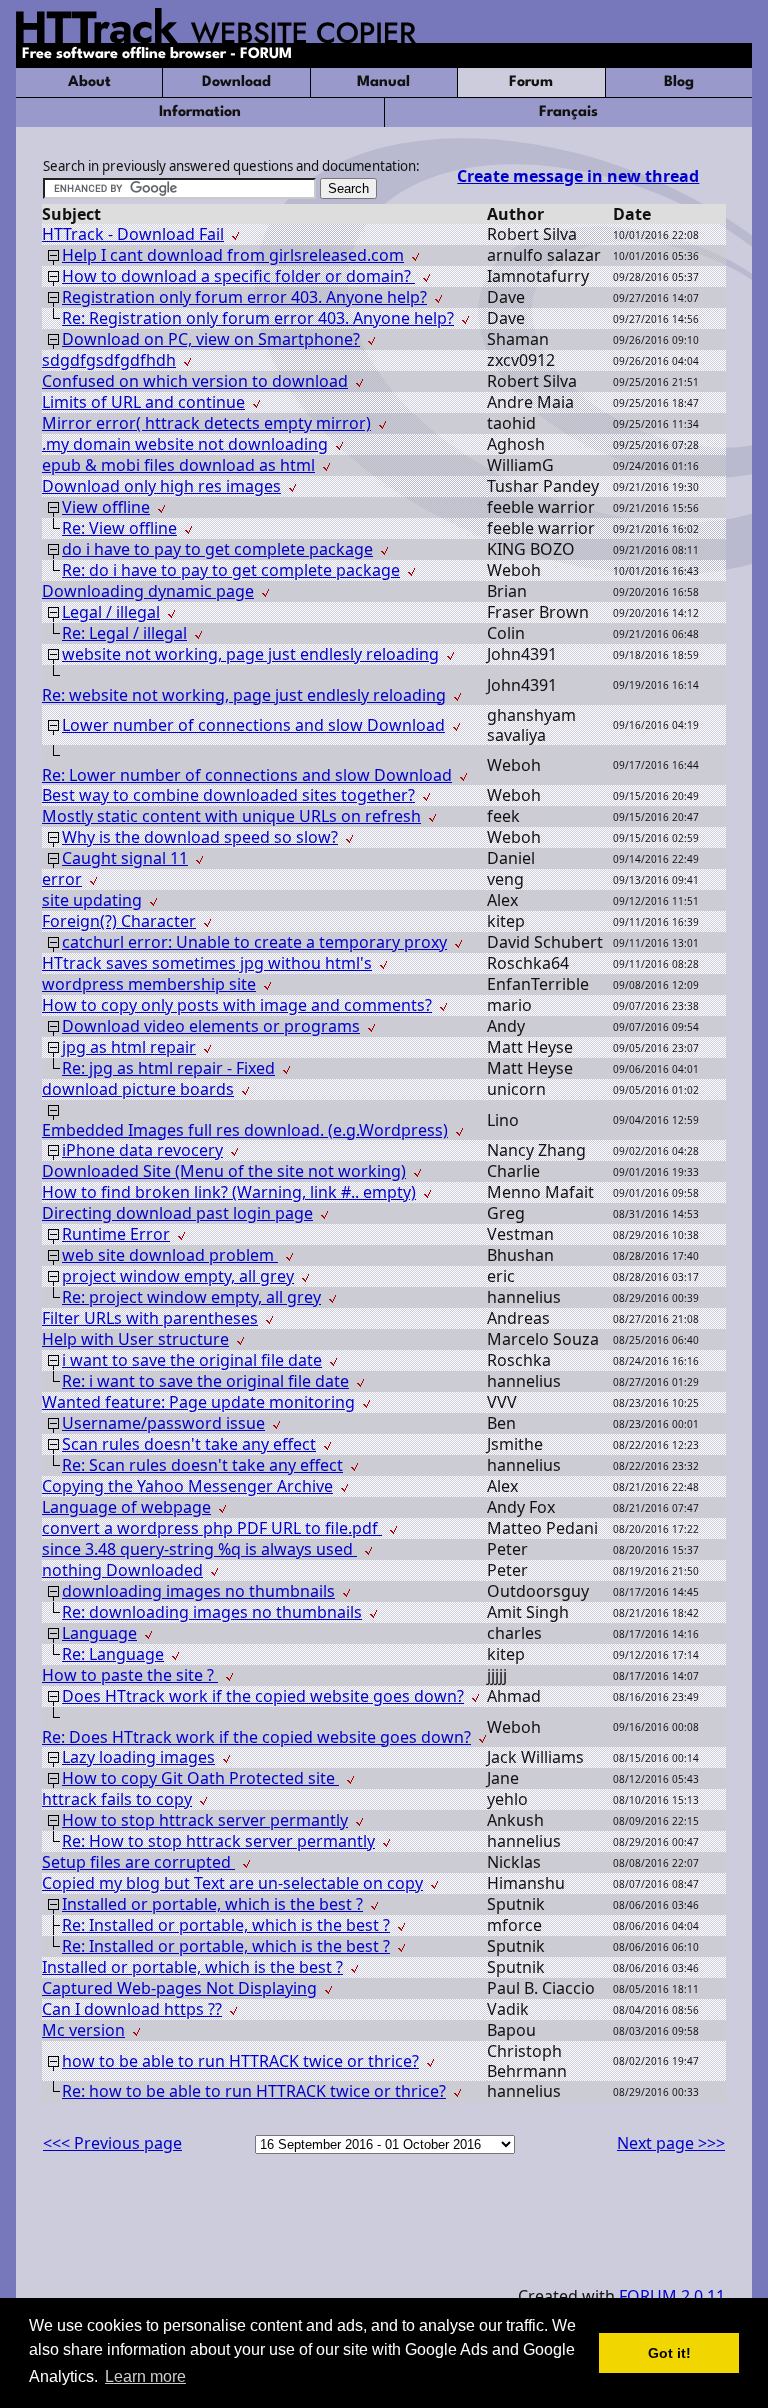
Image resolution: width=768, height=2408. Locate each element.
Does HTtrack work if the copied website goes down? (263, 1696)
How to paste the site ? (130, 1675)
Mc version (83, 2030)
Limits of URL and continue (143, 402)
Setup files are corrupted (138, 1862)
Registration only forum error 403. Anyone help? (244, 297)
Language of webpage (126, 1507)
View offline (106, 507)
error (62, 879)
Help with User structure (135, 1339)
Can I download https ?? (132, 2009)
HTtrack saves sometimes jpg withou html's (207, 963)
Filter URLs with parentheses (150, 1318)
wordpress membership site (149, 984)
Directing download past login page (177, 1213)
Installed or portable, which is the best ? (212, 1904)
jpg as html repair (129, 1047)
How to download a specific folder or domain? (238, 276)
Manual (383, 82)
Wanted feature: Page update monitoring (198, 1402)
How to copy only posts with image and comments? (237, 1005)
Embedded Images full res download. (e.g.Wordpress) (245, 1130)
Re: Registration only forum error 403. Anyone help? (258, 318)
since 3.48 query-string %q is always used (199, 1549)
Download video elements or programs (211, 1026)
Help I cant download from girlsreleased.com (233, 255)
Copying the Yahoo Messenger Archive (187, 1486)
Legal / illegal (111, 612)
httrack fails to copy (117, 1799)
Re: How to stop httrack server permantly (218, 1841)
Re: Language (113, 1654)
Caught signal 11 (125, 858)
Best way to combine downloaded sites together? (228, 795)
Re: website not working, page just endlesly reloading (244, 695)
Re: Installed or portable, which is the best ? (226, 1925)
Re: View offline (119, 528)
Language (99, 1633)
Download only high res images (161, 486)
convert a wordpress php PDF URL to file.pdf (212, 1528)
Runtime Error (116, 1234)
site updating (92, 900)
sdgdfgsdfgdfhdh (109, 360)
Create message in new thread (578, 176)
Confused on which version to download (195, 381)
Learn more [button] (145, 2376)
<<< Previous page (112, 2143)
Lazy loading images (138, 1757)
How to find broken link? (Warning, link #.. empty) (229, 1192)
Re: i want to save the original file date (205, 1381)
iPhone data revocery (142, 1150)
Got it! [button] (669, 2353)
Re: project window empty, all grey (191, 1297)
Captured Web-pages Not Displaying (179, 1988)
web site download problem (170, 1255)
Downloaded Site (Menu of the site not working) (224, 1171)
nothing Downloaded (122, 1570)
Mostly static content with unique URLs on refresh (231, 816)
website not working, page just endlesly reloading (250, 654)
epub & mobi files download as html (178, 465)
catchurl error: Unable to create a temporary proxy (254, 942)
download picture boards (138, 1089)
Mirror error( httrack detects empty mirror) (206, 423)
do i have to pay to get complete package (217, 549)
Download (236, 82)
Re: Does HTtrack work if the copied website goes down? (256, 1737)
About (89, 82)
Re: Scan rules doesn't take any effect (202, 1465)
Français (568, 112)
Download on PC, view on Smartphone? (211, 339)
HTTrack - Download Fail (133, 234)
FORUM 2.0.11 (672, 2296)
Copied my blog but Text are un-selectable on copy (232, 1883)
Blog (679, 82)
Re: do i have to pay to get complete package (231, 570)
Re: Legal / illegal (124, 633)
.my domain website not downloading (185, 444)
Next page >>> (671, 2143)
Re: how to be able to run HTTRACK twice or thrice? (254, 2091)
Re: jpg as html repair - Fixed (168, 1068)
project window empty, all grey (178, 1276)
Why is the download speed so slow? (200, 837)
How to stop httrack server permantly (205, 1820)
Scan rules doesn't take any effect (189, 1444)
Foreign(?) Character (119, 921)
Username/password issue (163, 1423)
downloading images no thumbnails (198, 1591)
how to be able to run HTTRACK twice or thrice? (240, 2061)
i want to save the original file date (192, 1360)
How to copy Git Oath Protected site (200, 1778)
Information (200, 112)
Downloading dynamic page (148, 591)
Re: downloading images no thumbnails (212, 1612)
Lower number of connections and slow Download (253, 725)
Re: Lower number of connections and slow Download (247, 775)
